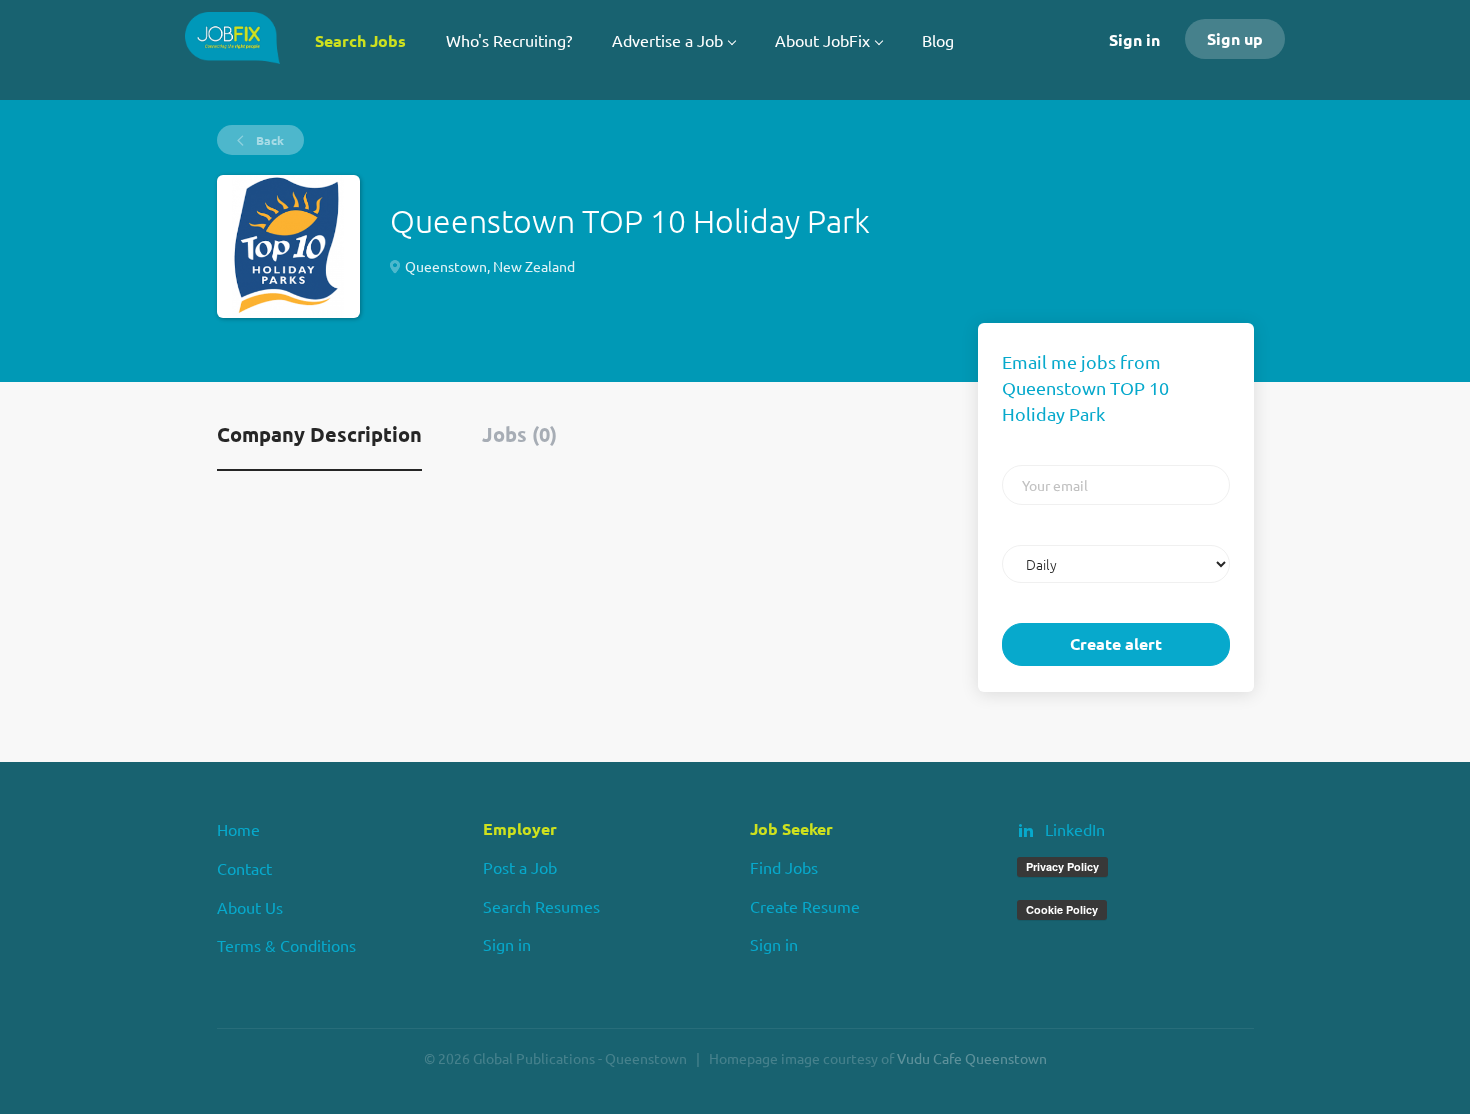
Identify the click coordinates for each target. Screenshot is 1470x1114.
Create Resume (805, 906)
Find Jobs (784, 867)
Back (268, 140)
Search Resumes (541, 906)
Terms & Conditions (286, 945)
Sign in (1134, 39)
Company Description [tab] (319, 434)
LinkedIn (1075, 829)
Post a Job (520, 867)
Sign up (1235, 38)
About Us (250, 907)
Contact (244, 868)
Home (238, 829)
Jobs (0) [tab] (519, 434)
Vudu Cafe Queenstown (972, 1058)
